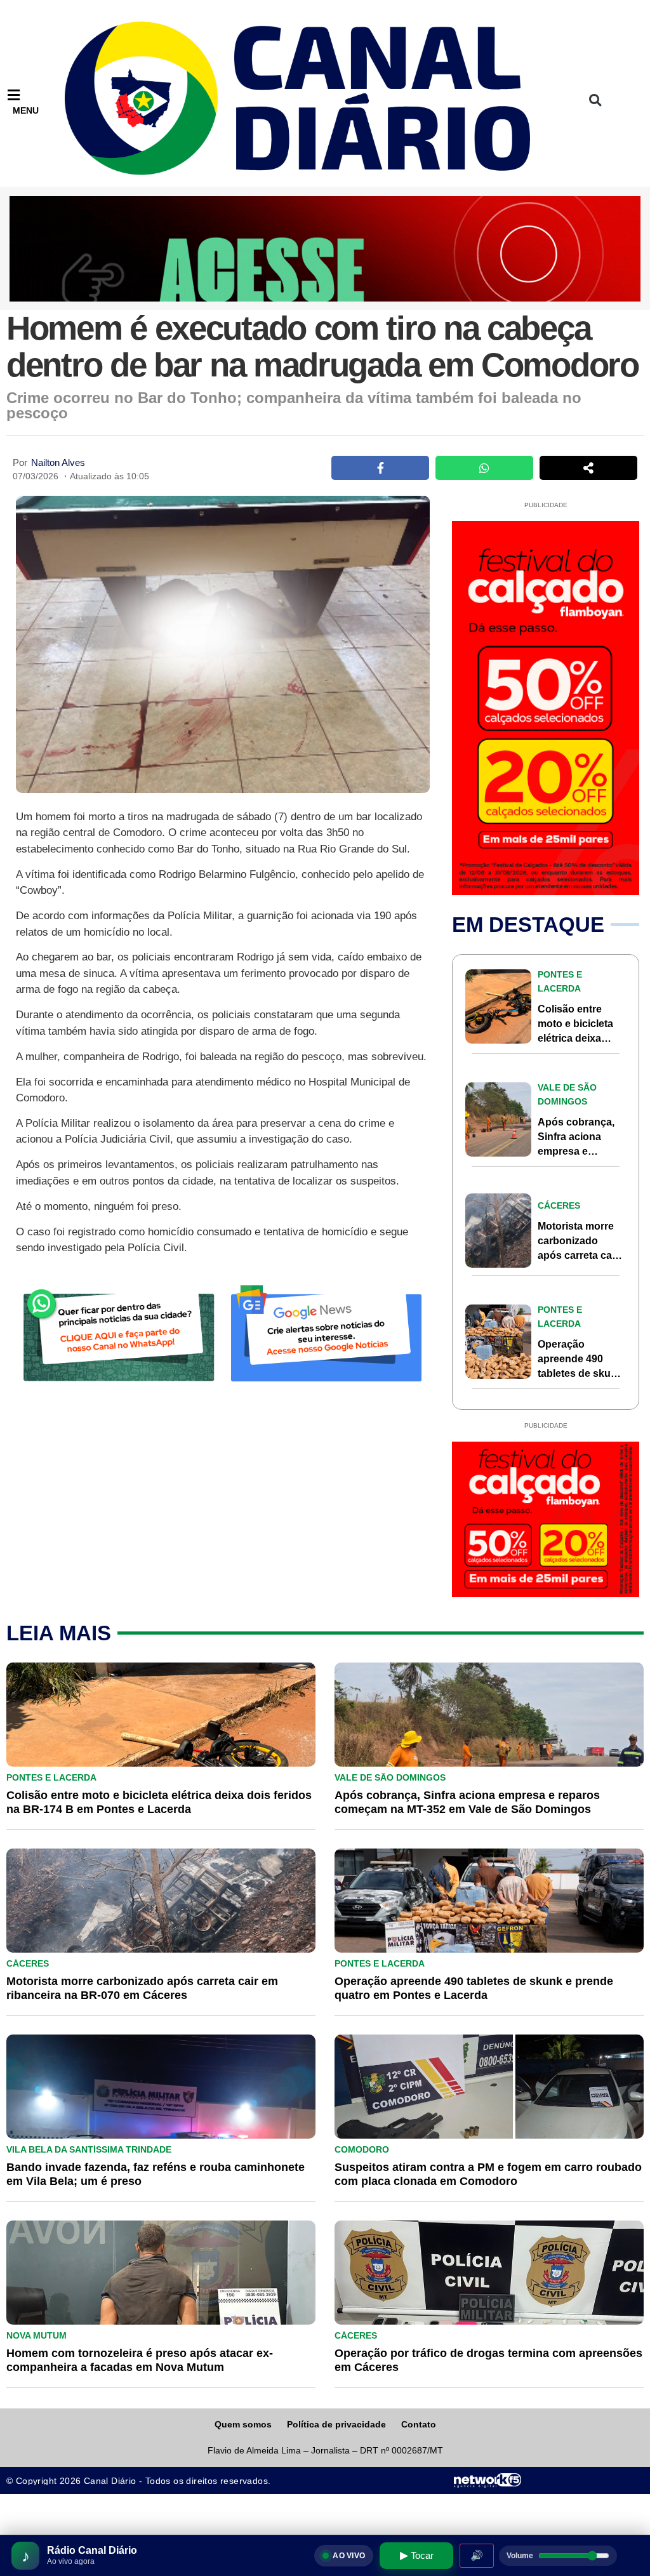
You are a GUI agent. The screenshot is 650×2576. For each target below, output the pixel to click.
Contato (419, 2424)
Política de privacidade (336, 2424)
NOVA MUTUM (36, 2335)
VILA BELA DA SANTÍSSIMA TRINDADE (89, 2149)
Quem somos (243, 2424)
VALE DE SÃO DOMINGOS (390, 1777)
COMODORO (362, 2149)
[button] (595, 100)
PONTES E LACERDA (51, 1777)
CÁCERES (559, 1205)
